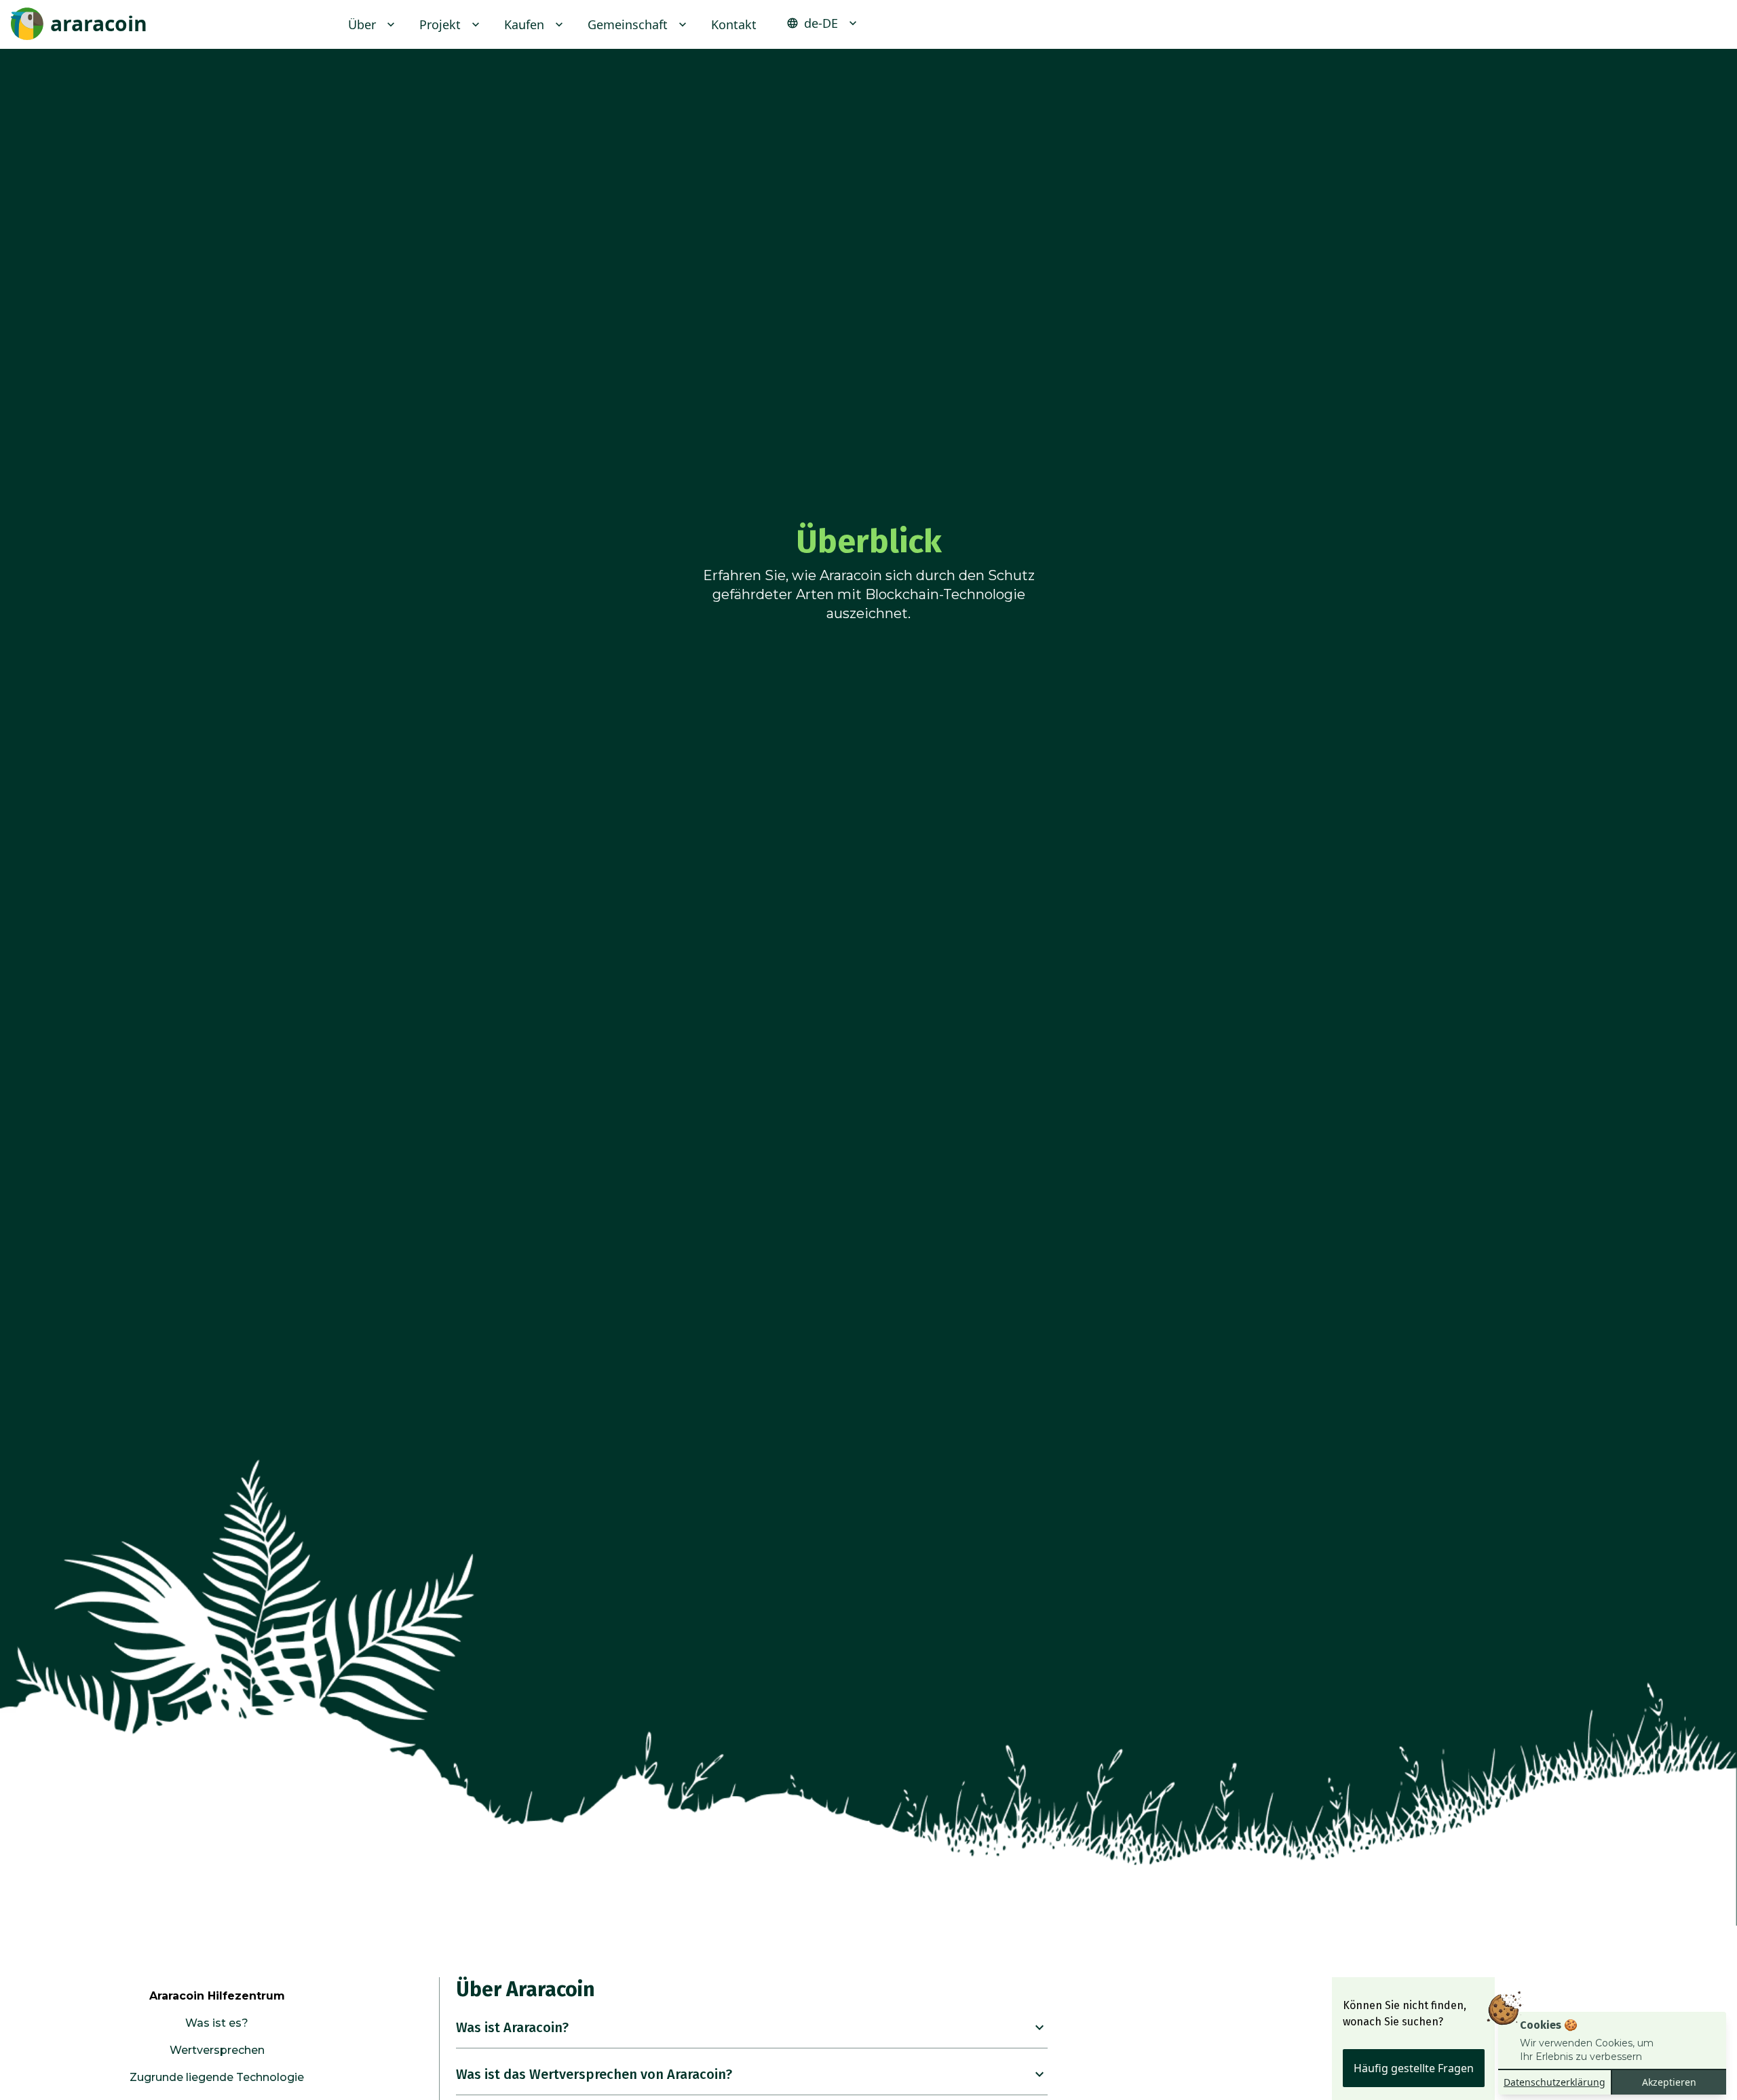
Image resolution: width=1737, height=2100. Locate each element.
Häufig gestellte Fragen (1414, 2068)
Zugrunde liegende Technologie (217, 2077)
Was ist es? (217, 2023)
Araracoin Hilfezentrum (217, 1996)
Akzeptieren (1669, 2082)
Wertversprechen (217, 2050)
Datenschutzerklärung (1554, 2082)
